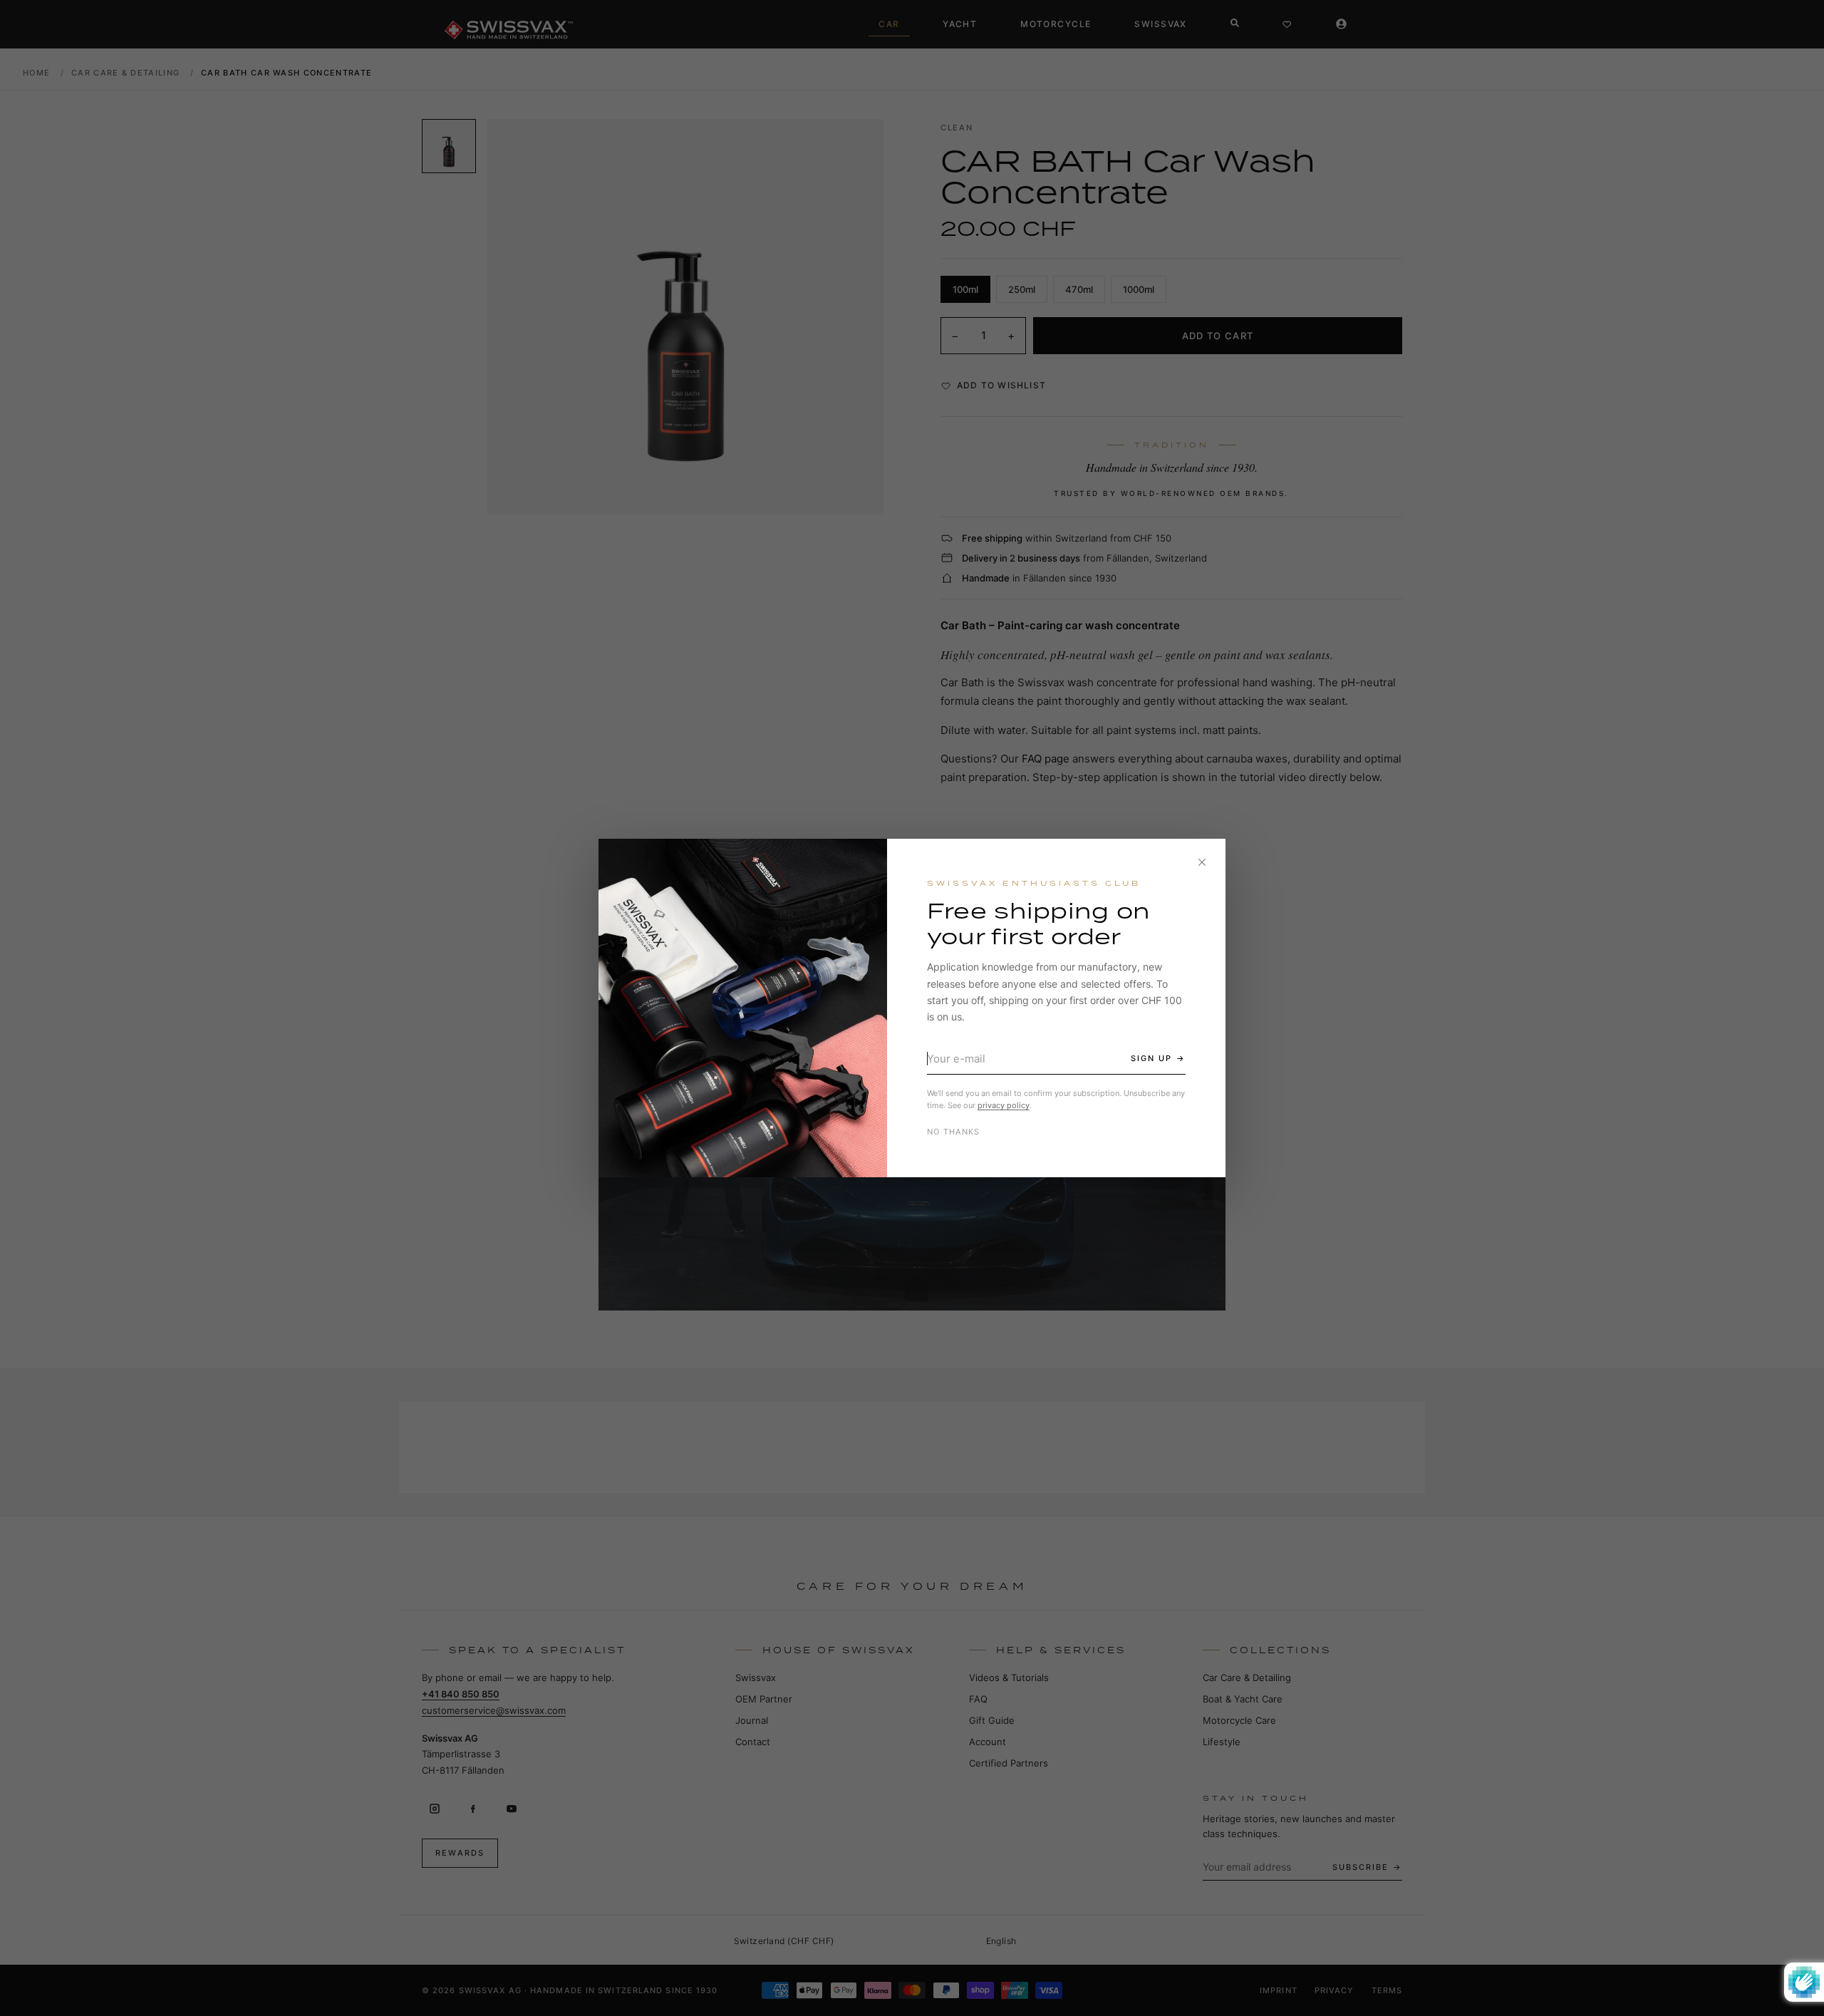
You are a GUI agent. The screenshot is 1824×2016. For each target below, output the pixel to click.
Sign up (1151, 1058)
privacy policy (1004, 1105)
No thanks (954, 1132)
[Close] (1202, 862)
